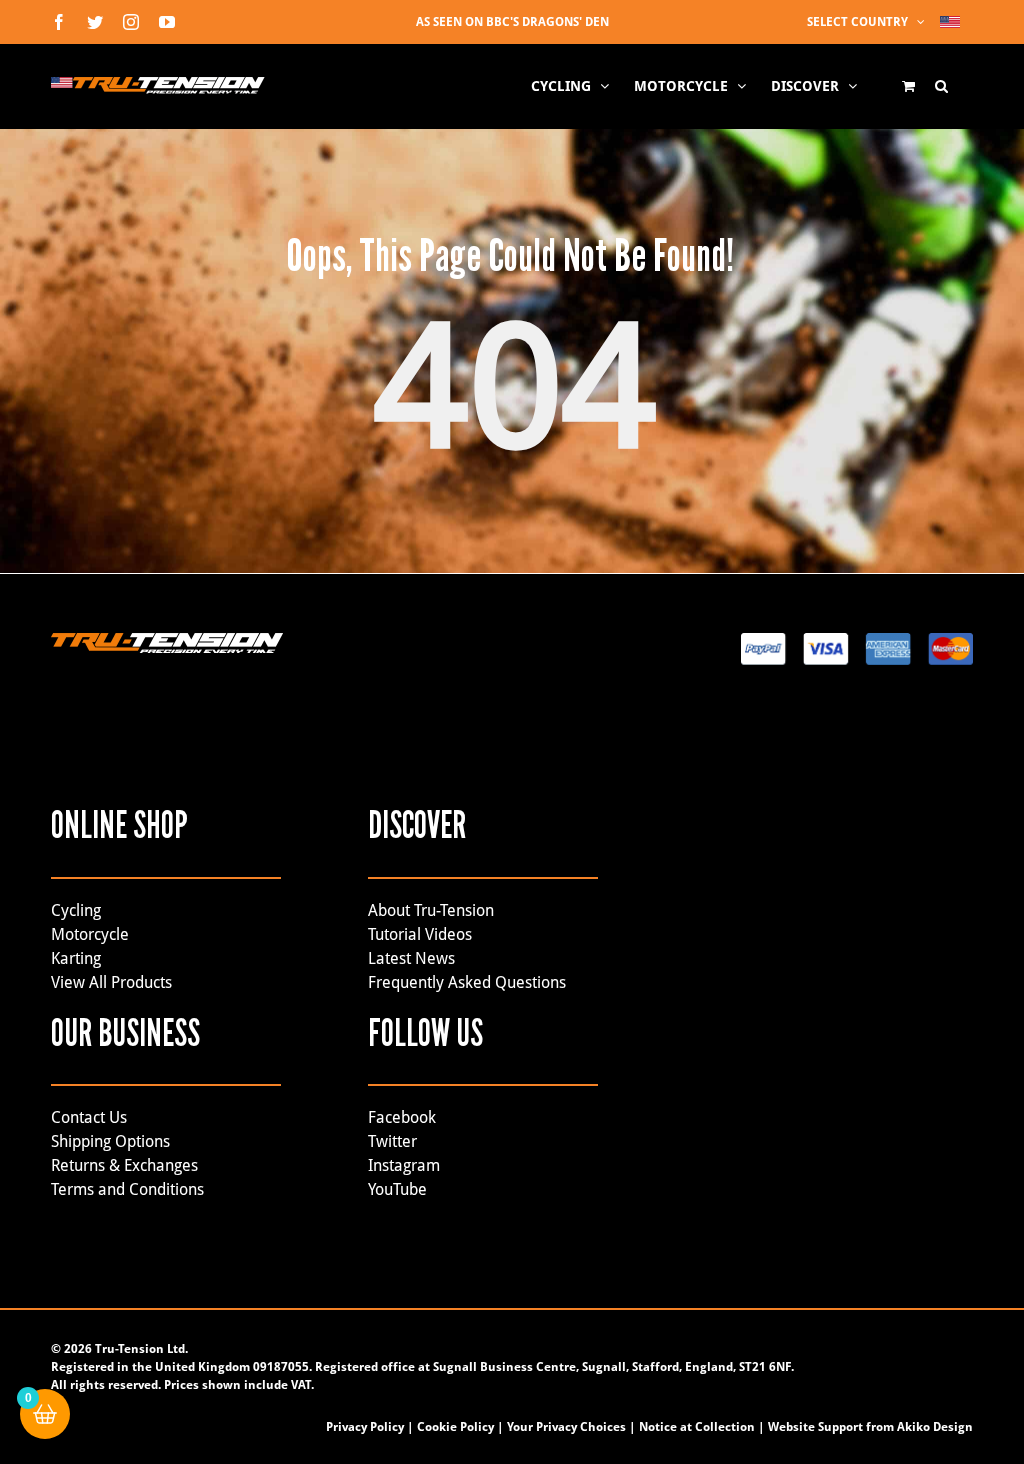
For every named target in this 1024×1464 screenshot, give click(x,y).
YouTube (397, 1189)
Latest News (411, 958)
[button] (941, 86)
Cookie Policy (455, 1427)
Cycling (76, 910)
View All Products (111, 982)
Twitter (392, 1141)
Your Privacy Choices (566, 1427)
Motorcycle (90, 934)
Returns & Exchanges (124, 1165)
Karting (76, 958)
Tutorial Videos (420, 934)
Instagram (404, 1165)
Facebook (402, 1117)
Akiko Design (935, 1427)
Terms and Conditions (127, 1189)
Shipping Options (110, 1141)
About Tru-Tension (431, 910)
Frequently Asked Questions (467, 982)
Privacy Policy (365, 1427)
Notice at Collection (697, 1427)
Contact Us (89, 1117)
